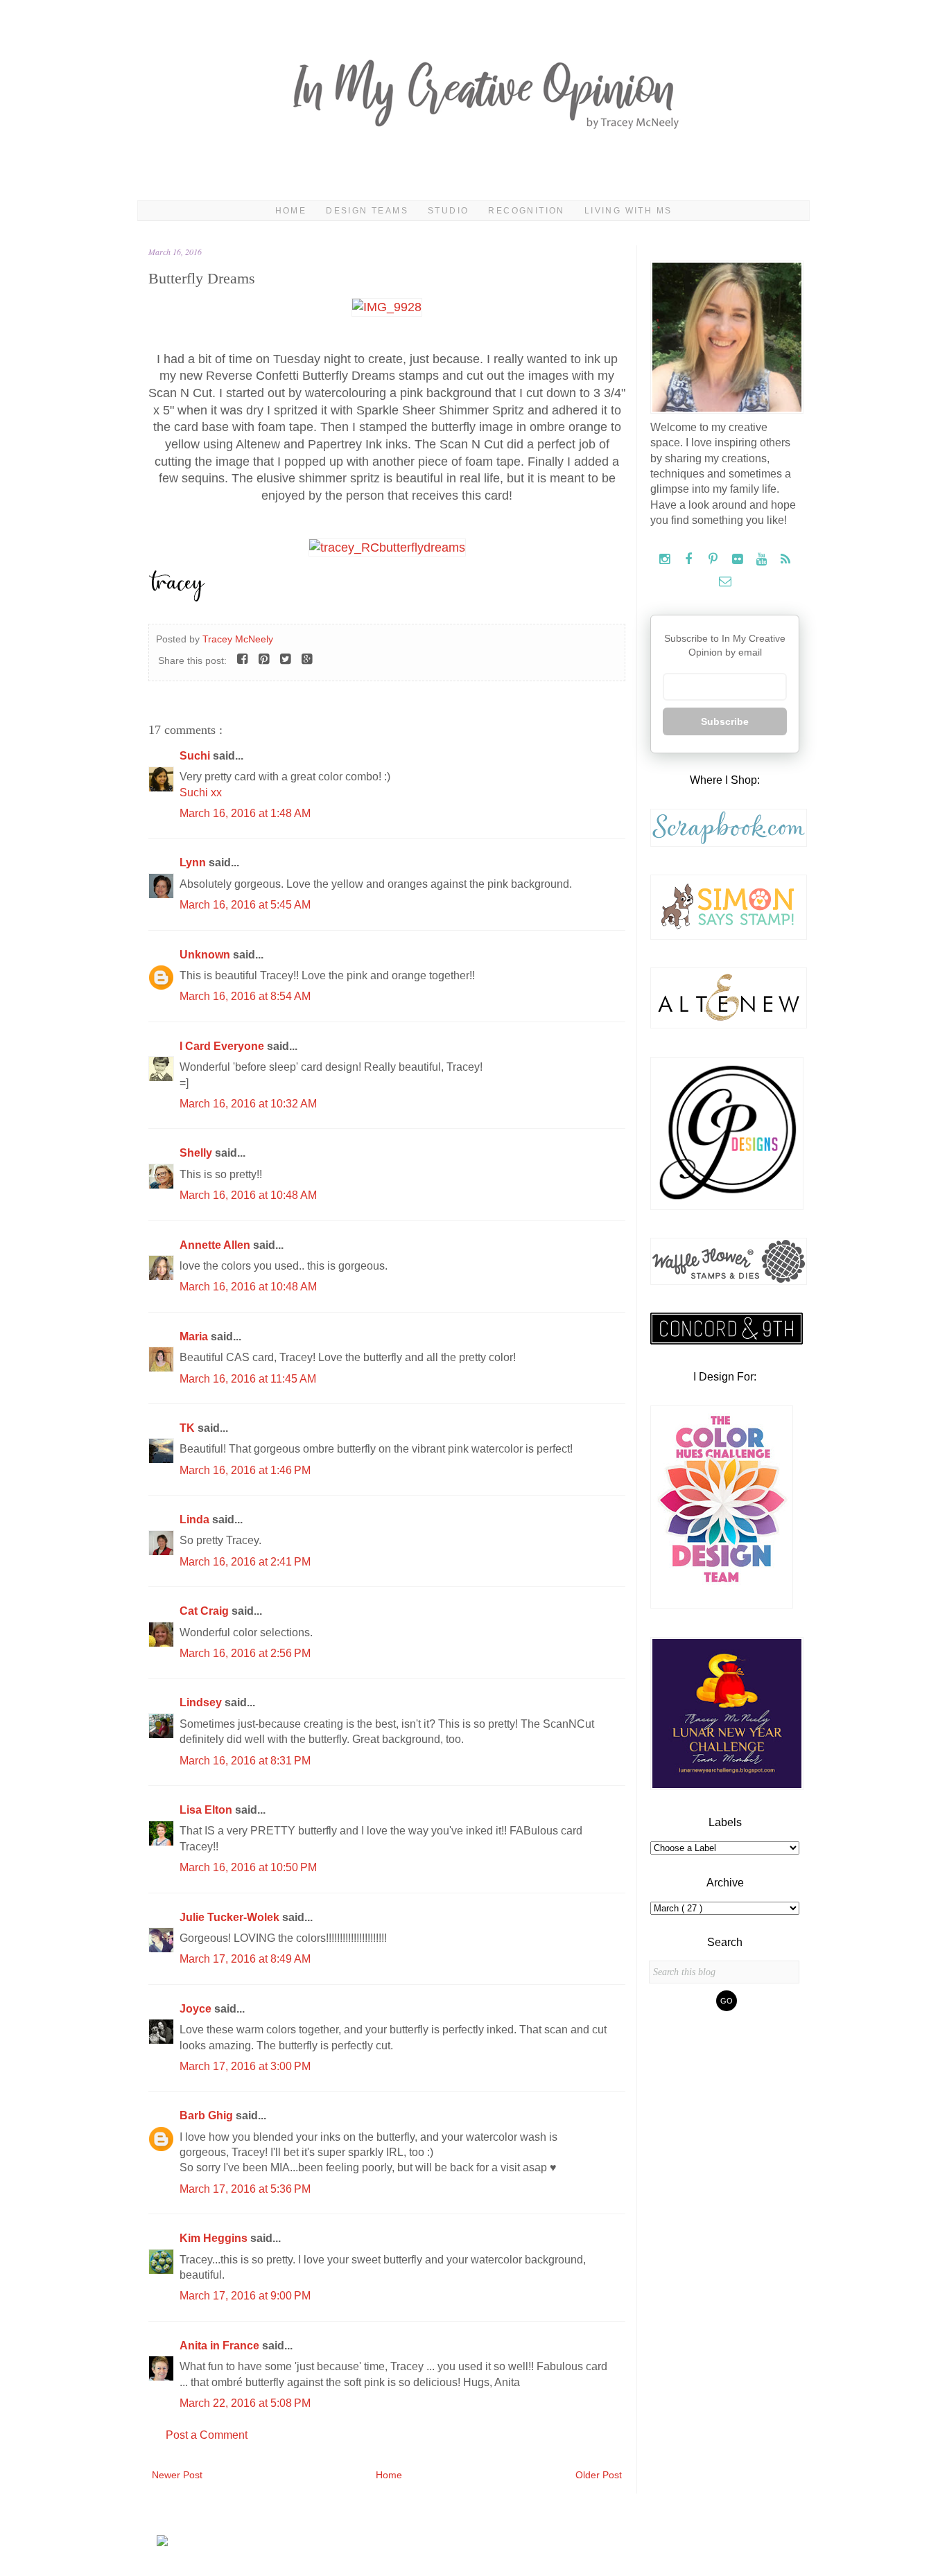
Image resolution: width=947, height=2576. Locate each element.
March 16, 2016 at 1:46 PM (245, 1470)
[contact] (725, 582)
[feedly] (786, 560)
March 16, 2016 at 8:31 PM (245, 1761)
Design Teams (367, 211)
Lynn (194, 862)
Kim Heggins (215, 2238)
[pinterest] (714, 560)
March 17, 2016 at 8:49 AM (245, 1959)
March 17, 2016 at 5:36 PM (245, 2189)
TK (189, 1428)
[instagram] (666, 560)
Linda (196, 1519)
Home (291, 211)
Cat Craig (206, 1611)
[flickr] (739, 560)
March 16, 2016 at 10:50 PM (248, 1867)
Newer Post (177, 2475)
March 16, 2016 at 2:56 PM (245, 1653)
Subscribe (725, 721)
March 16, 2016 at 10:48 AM (248, 1195)
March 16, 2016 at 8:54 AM (245, 996)
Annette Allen (216, 1245)
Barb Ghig (208, 2115)
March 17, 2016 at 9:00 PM (245, 2296)
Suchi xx (201, 792)
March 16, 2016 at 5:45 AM (245, 905)
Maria (195, 1337)
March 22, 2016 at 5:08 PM (245, 2403)
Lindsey (202, 1702)
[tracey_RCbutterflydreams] (387, 547)
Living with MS (628, 211)
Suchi (196, 756)
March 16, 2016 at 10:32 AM (248, 1104)
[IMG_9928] (387, 307)
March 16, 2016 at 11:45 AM (248, 1379)
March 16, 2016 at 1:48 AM (245, 813)
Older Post (599, 2475)
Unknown (206, 955)
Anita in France (221, 2346)
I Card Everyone (223, 1046)
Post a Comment (207, 2435)
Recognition (526, 211)
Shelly (197, 1153)
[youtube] (763, 560)
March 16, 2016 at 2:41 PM (245, 1562)
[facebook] (690, 560)
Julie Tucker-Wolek (231, 1917)
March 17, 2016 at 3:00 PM (245, 2066)
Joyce (197, 2009)
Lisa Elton (207, 1810)
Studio (448, 211)
